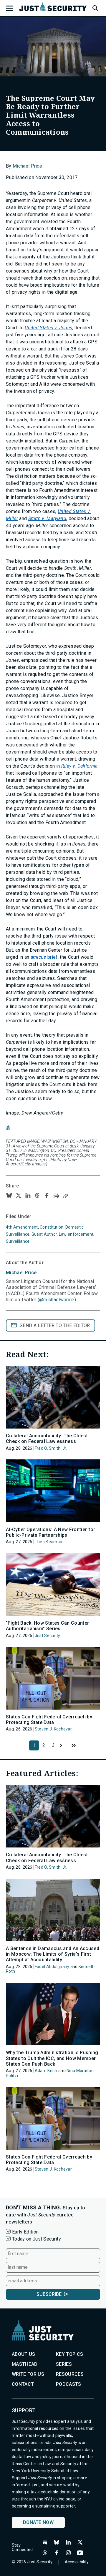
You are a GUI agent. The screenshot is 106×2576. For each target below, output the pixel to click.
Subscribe (49, 2294)
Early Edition (25, 2232)
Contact (23, 2384)
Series (64, 2364)
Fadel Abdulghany (52, 1967)
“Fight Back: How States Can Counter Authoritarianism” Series (47, 1626)
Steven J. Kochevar (53, 1729)
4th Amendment (22, 1227)
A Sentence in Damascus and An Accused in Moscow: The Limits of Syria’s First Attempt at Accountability (53, 1954)
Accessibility (77, 2562)
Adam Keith (46, 2071)
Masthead (25, 2364)
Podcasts (69, 2384)
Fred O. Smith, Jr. (51, 1448)
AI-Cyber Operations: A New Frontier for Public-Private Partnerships (50, 1532)
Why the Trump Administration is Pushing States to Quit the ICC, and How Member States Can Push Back (52, 2058)
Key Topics (69, 2354)
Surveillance (18, 1241)
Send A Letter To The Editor (55, 1325)
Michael (21, 1273)
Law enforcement (76, 1234)
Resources (70, 2374)
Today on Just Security (37, 2239)
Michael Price (27, 166)
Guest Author (44, 1234)
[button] (95, 7)
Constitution (52, 1227)
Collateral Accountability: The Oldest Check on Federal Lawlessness (47, 1439)
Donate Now (38, 2522)
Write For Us (28, 2374)
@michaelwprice (57, 1300)
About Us (24, 2354)
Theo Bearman (49, 1542)
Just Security (48, 1636)
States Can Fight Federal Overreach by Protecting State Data (49, 1720)
